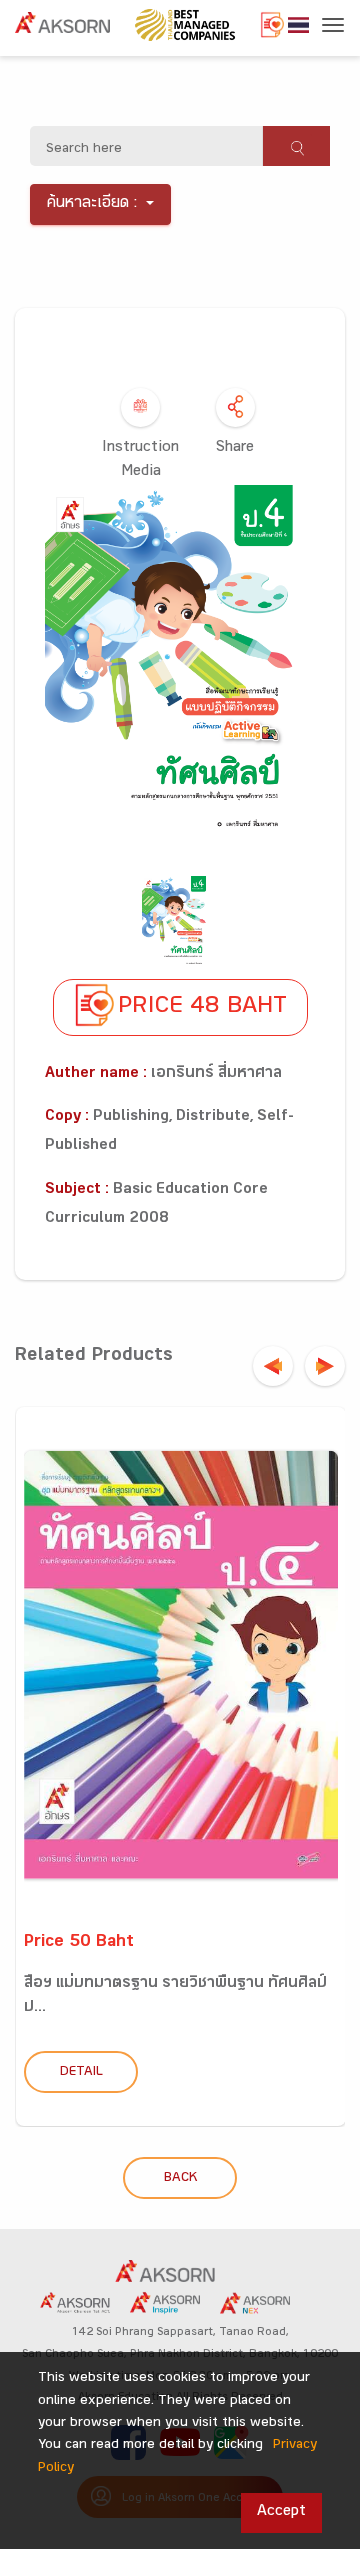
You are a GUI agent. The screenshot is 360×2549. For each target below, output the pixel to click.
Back (180, 2179)
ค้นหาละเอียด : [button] (92, 204)
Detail (81, 2073)
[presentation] (273, 1366)
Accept (281, 2512)
